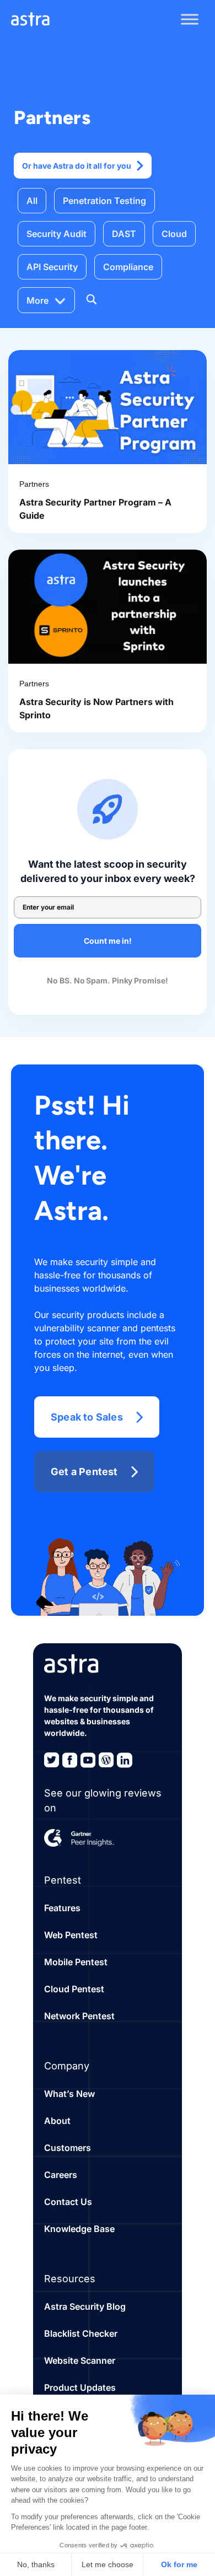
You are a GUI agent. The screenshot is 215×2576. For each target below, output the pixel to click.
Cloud (174, 234)
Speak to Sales (87, 1417)
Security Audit (57, 234)
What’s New (69, 2094)
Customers (68, 2148)
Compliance (128, 267)
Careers (61, 2175)
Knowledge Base (79, 2229)
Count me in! (108, 941)
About (57, 2121)
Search (91, 299)
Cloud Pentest (74, 1989)
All (32, 201)
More (37, 300)
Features (62, 1908)
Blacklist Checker (81, 2333)
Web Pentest (71, 1935)
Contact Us (68, 2202)
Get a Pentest (84, 1472)
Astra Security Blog (85, 2306)
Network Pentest (79, 2016)
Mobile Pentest (76, 1962)
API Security (52, 267)
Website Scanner (80, 2360)
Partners (34, 484)
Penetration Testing (104, 201)
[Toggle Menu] (190, 19)
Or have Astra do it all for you (77, 166)
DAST (124, 234)
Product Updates (80, 2387)
